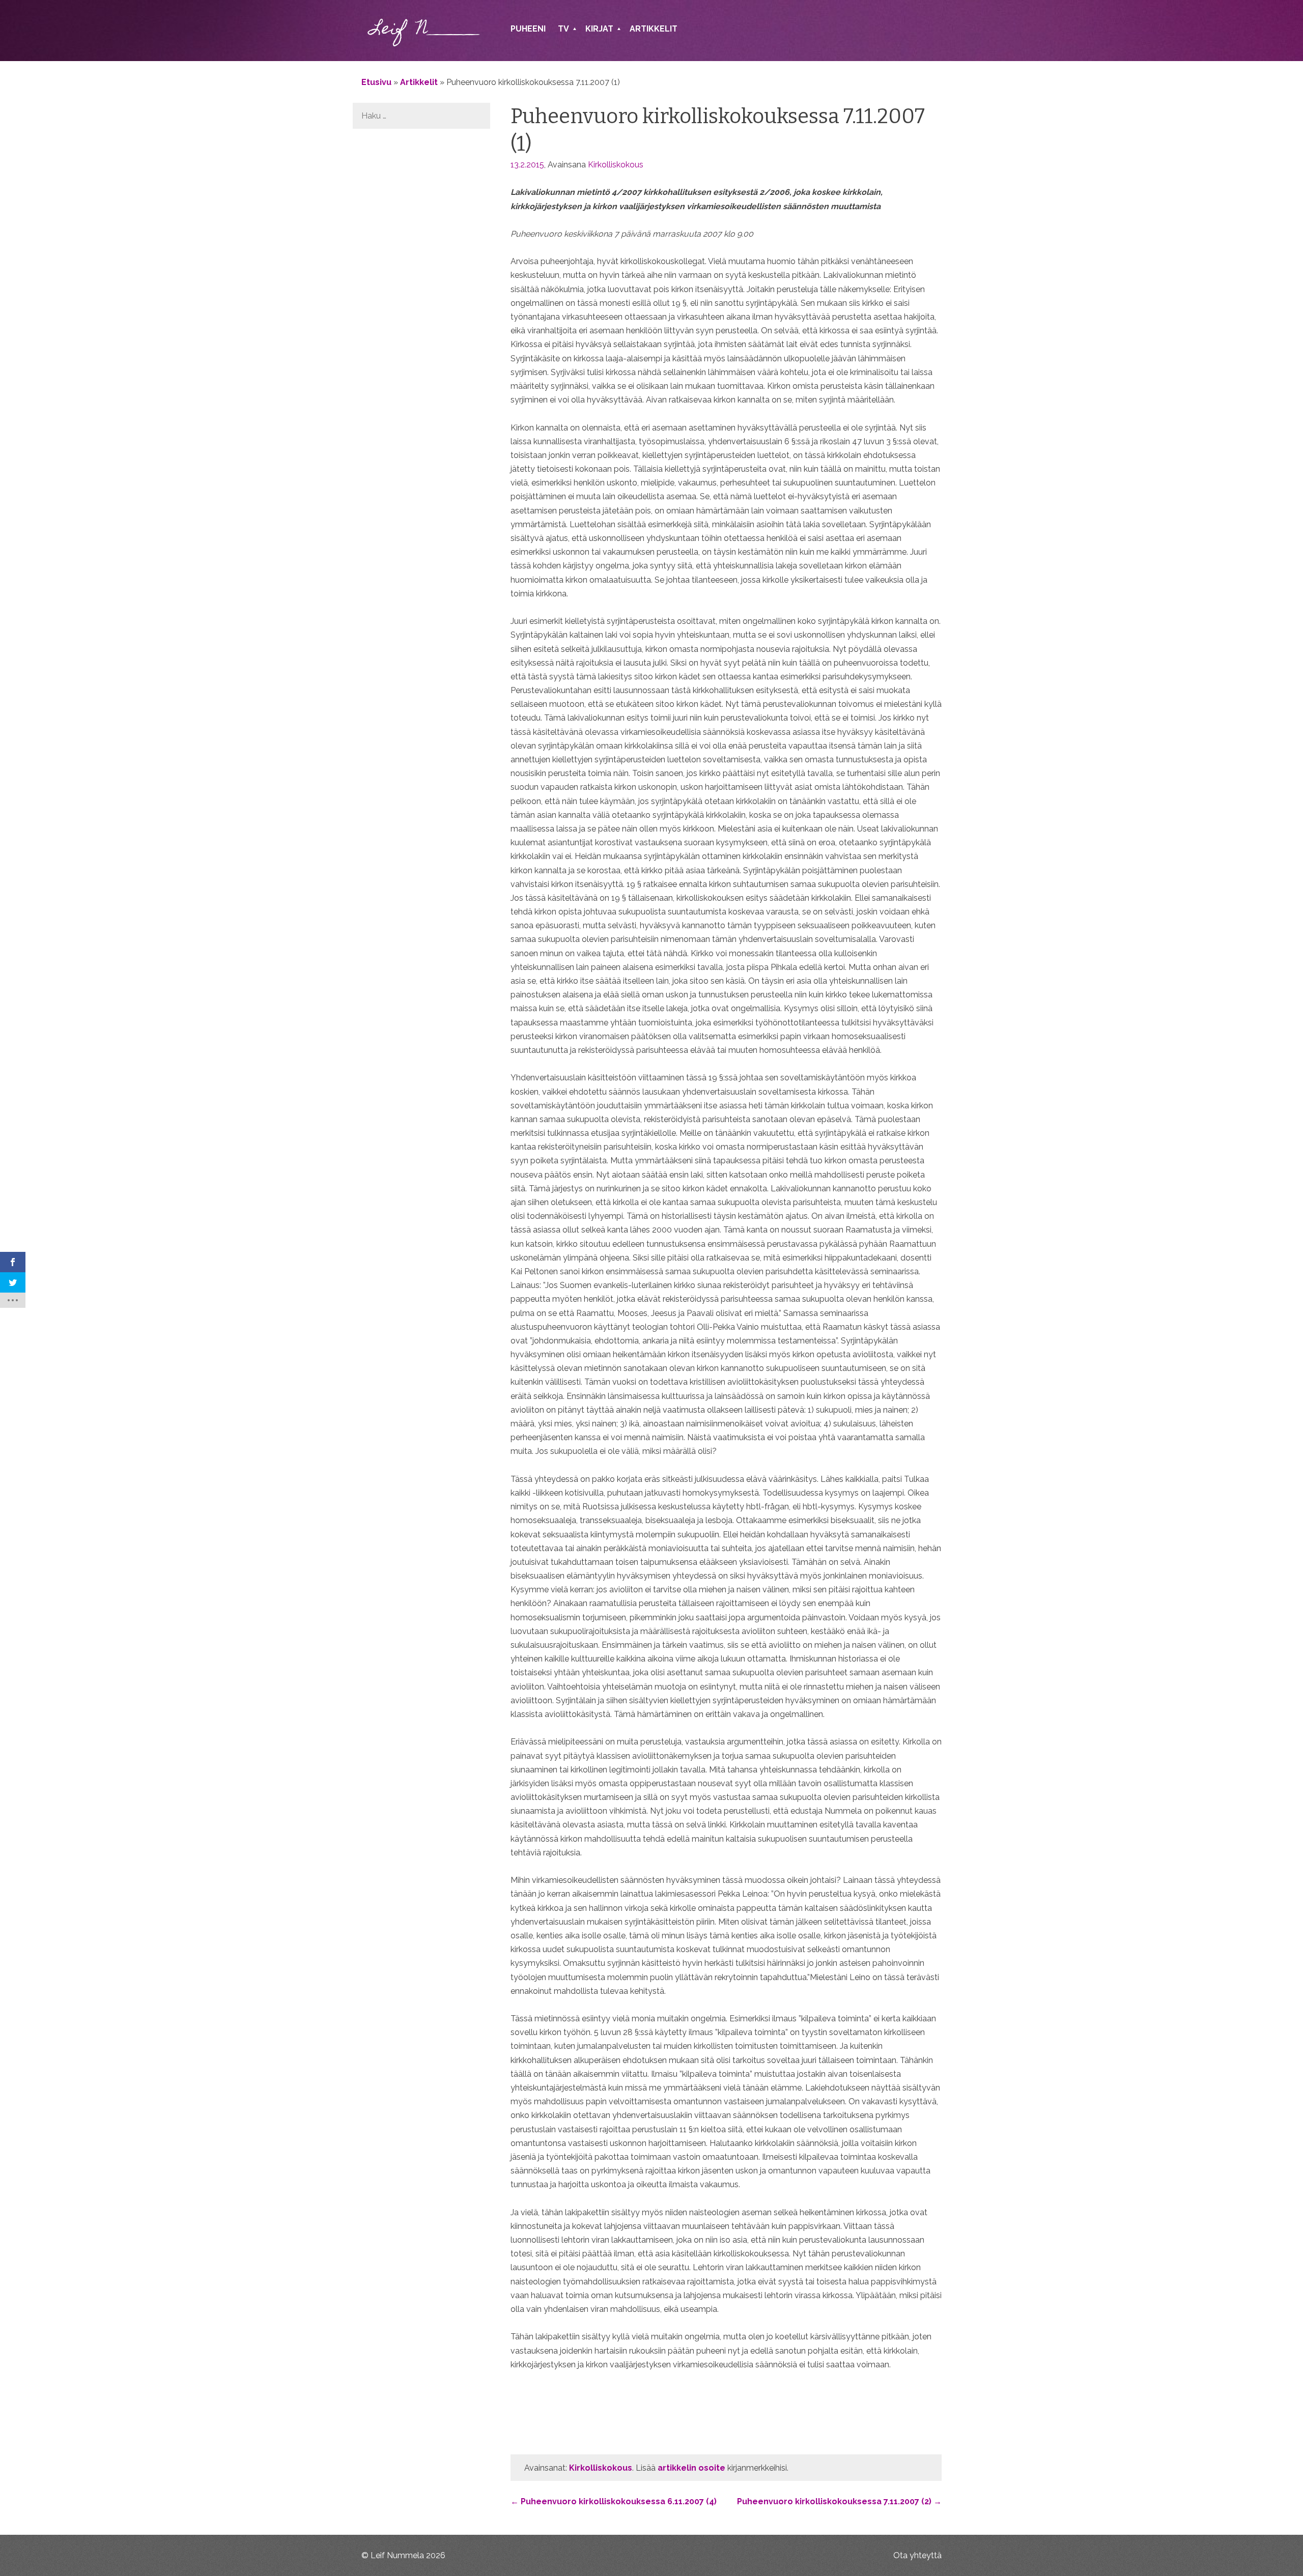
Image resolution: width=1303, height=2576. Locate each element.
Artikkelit (654, 29)
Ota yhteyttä (917, 2555)
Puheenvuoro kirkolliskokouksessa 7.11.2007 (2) (839, 2501)
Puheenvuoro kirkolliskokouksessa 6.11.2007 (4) (614, 2501)
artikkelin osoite (691, 2468)
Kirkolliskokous (616, 165)
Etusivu (376, 82)
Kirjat (599, 29)
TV (563, 29)
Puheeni (528, 29)
